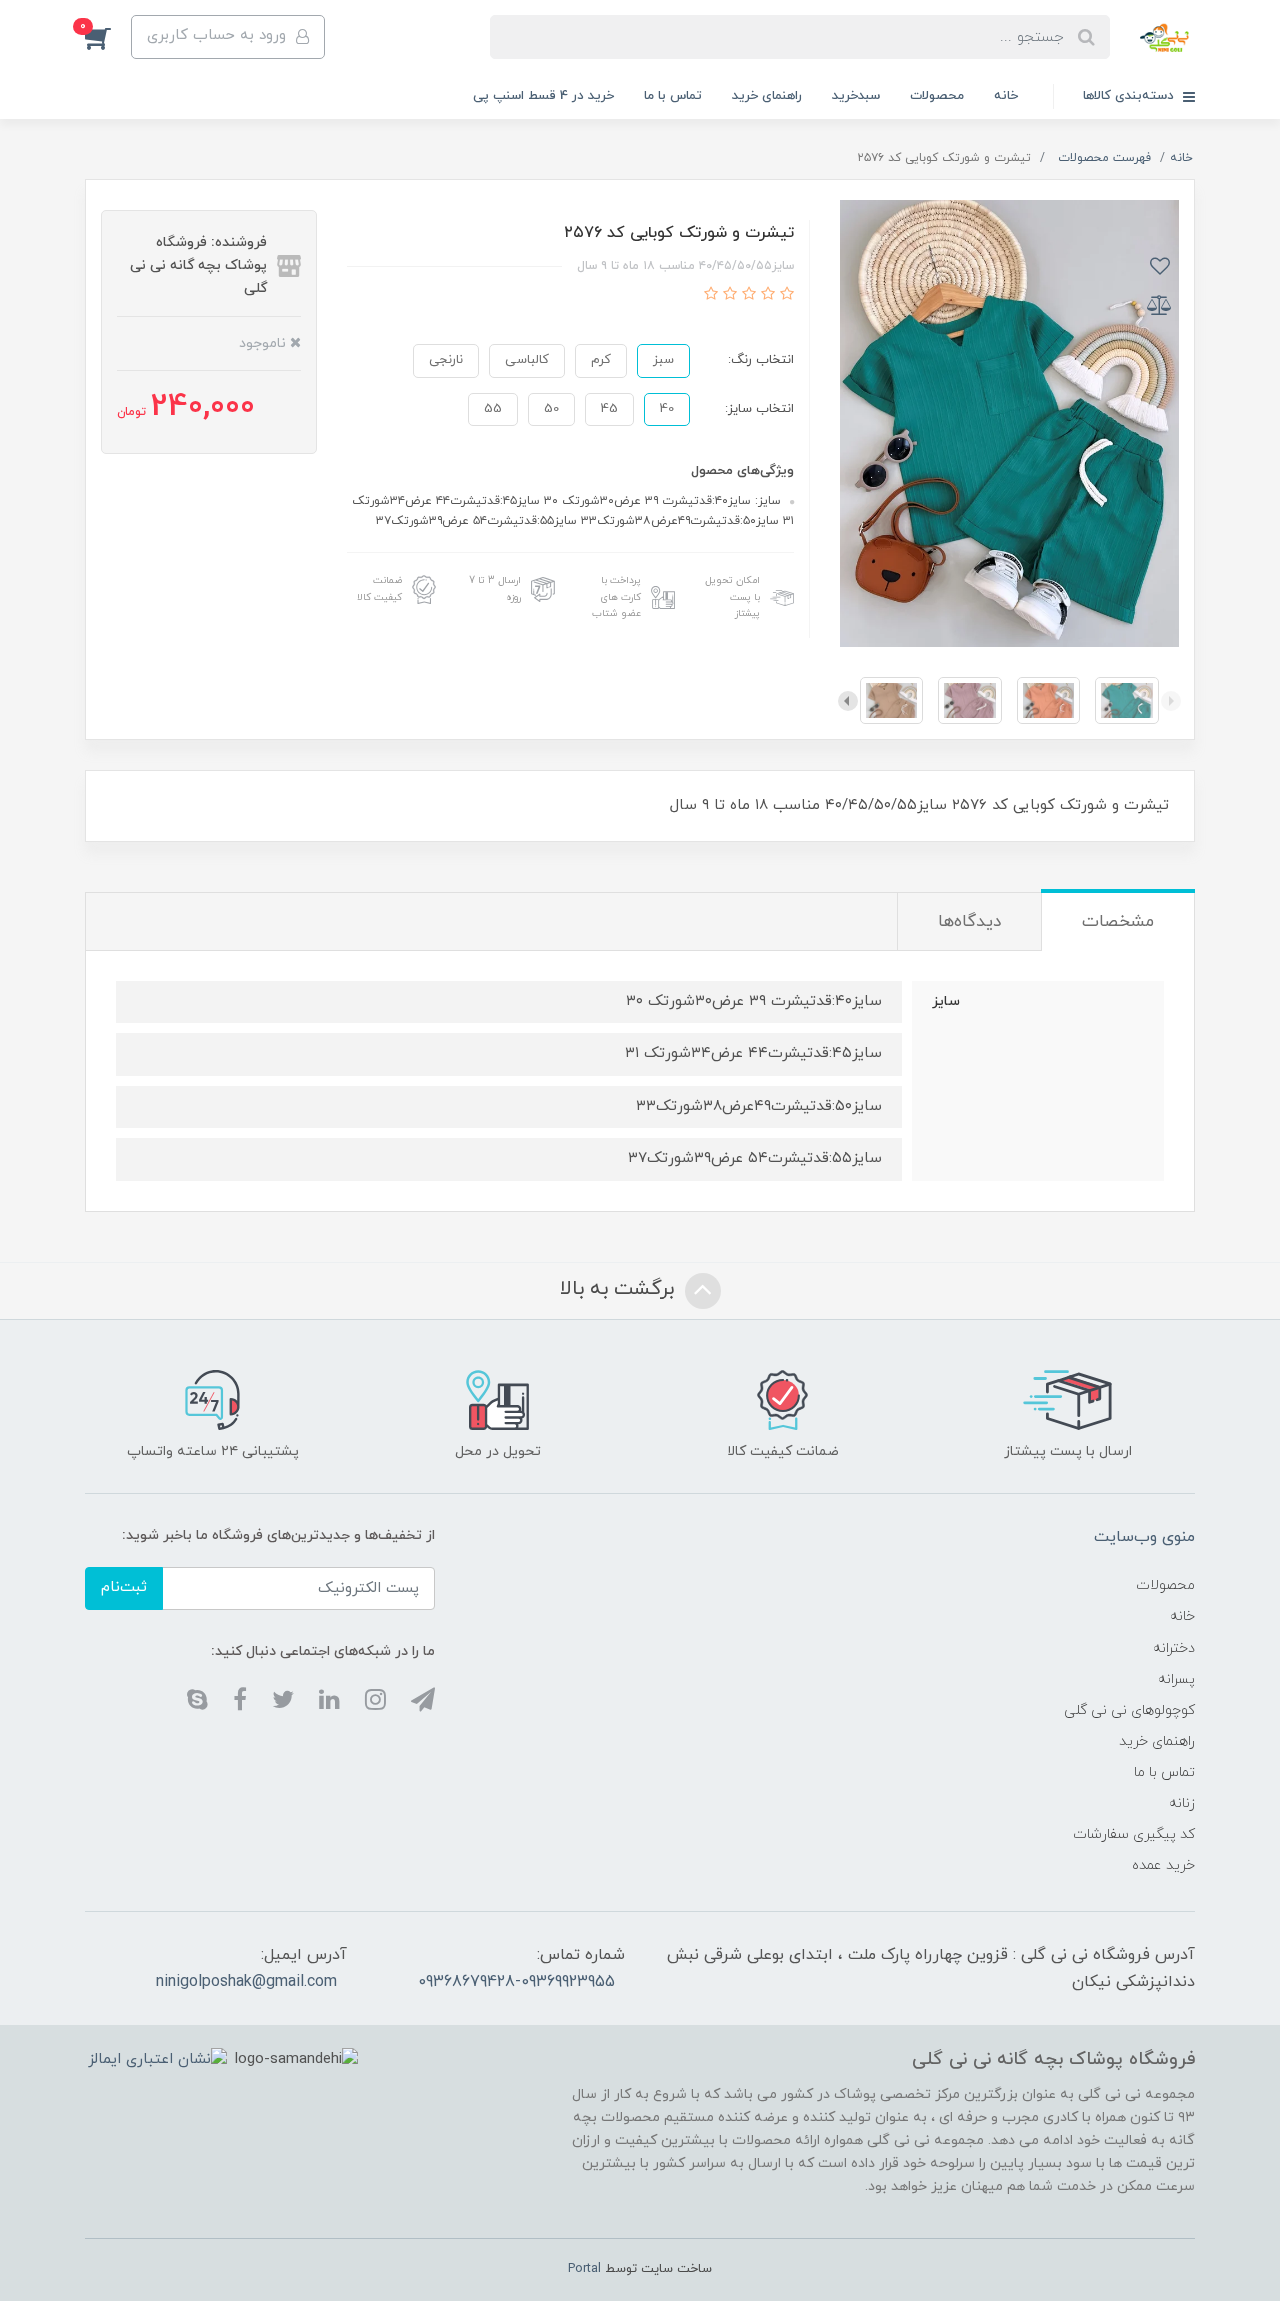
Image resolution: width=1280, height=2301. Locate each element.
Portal (584, 2269)
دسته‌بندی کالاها (1130, 96)
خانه (1006, 96)
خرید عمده (1163, 1865)
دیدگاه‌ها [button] (969, 922)
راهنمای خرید (767, 96)
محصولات (937, 96)
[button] (108, 37)
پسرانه (1176, 1679)
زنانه (1182, 1803)
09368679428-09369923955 (516, 1982)
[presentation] (1171, 701)
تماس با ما (673, 96)
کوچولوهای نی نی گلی (1129, 1710)
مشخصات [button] (1118, 922)
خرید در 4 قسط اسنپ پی (543, 96)
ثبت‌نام (124, 1587)
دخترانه (1174, 1648)
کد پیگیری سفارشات (1134, 1834)
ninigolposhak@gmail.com (246, 1982)
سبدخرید (856, 96)
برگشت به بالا (620, 1289)
